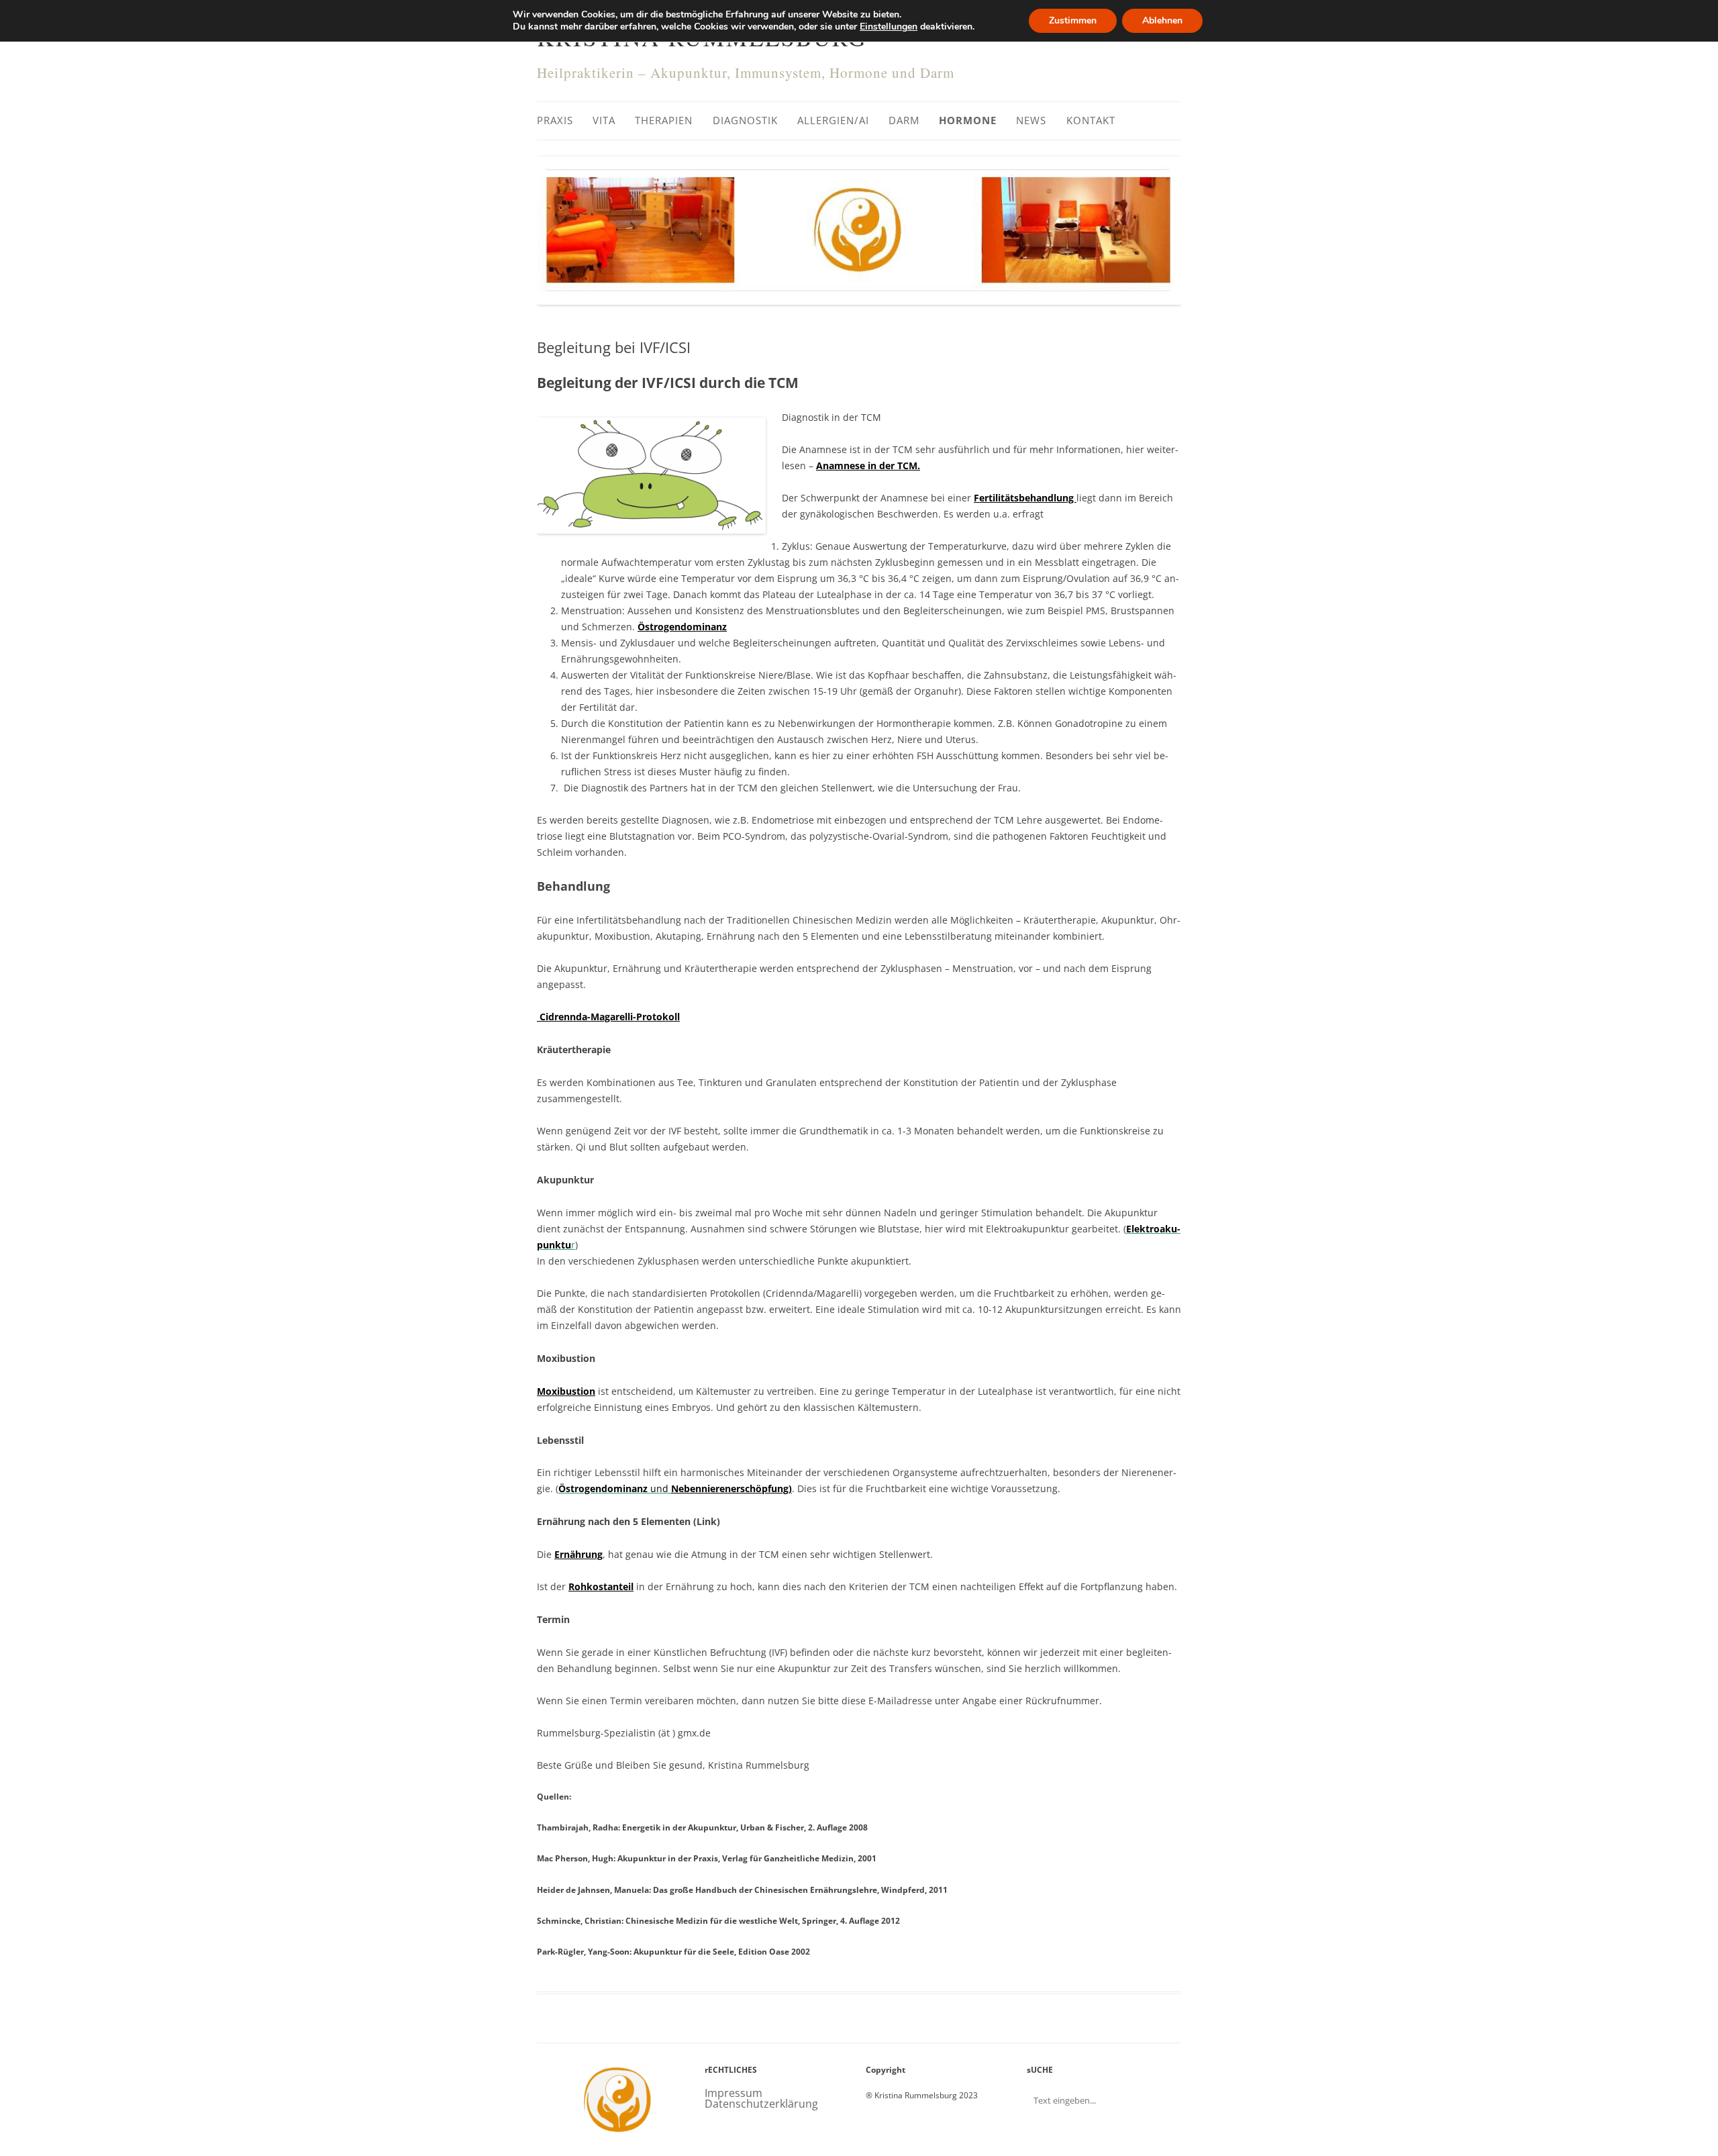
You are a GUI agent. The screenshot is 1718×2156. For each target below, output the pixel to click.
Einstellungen (889, 27)
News (1031, 120)
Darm (904, 120)
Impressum (734, 2093)
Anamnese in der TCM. (868, 465)
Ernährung (578, 1554)
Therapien (664, 120)
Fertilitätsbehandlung (1025, 498)
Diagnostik (745, 120)
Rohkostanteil (601, 1586)
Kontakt (1091, 120)
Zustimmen (1073, 20)
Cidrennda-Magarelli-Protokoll (608, 1017)
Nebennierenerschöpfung (730, 1488)
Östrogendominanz (682, 627)
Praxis (555, 120)
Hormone (968, 120)
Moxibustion (566, 1391)
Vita (604, 120)
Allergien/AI (833, 120)
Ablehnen (1162, 20)
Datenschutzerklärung (761, 2104)
